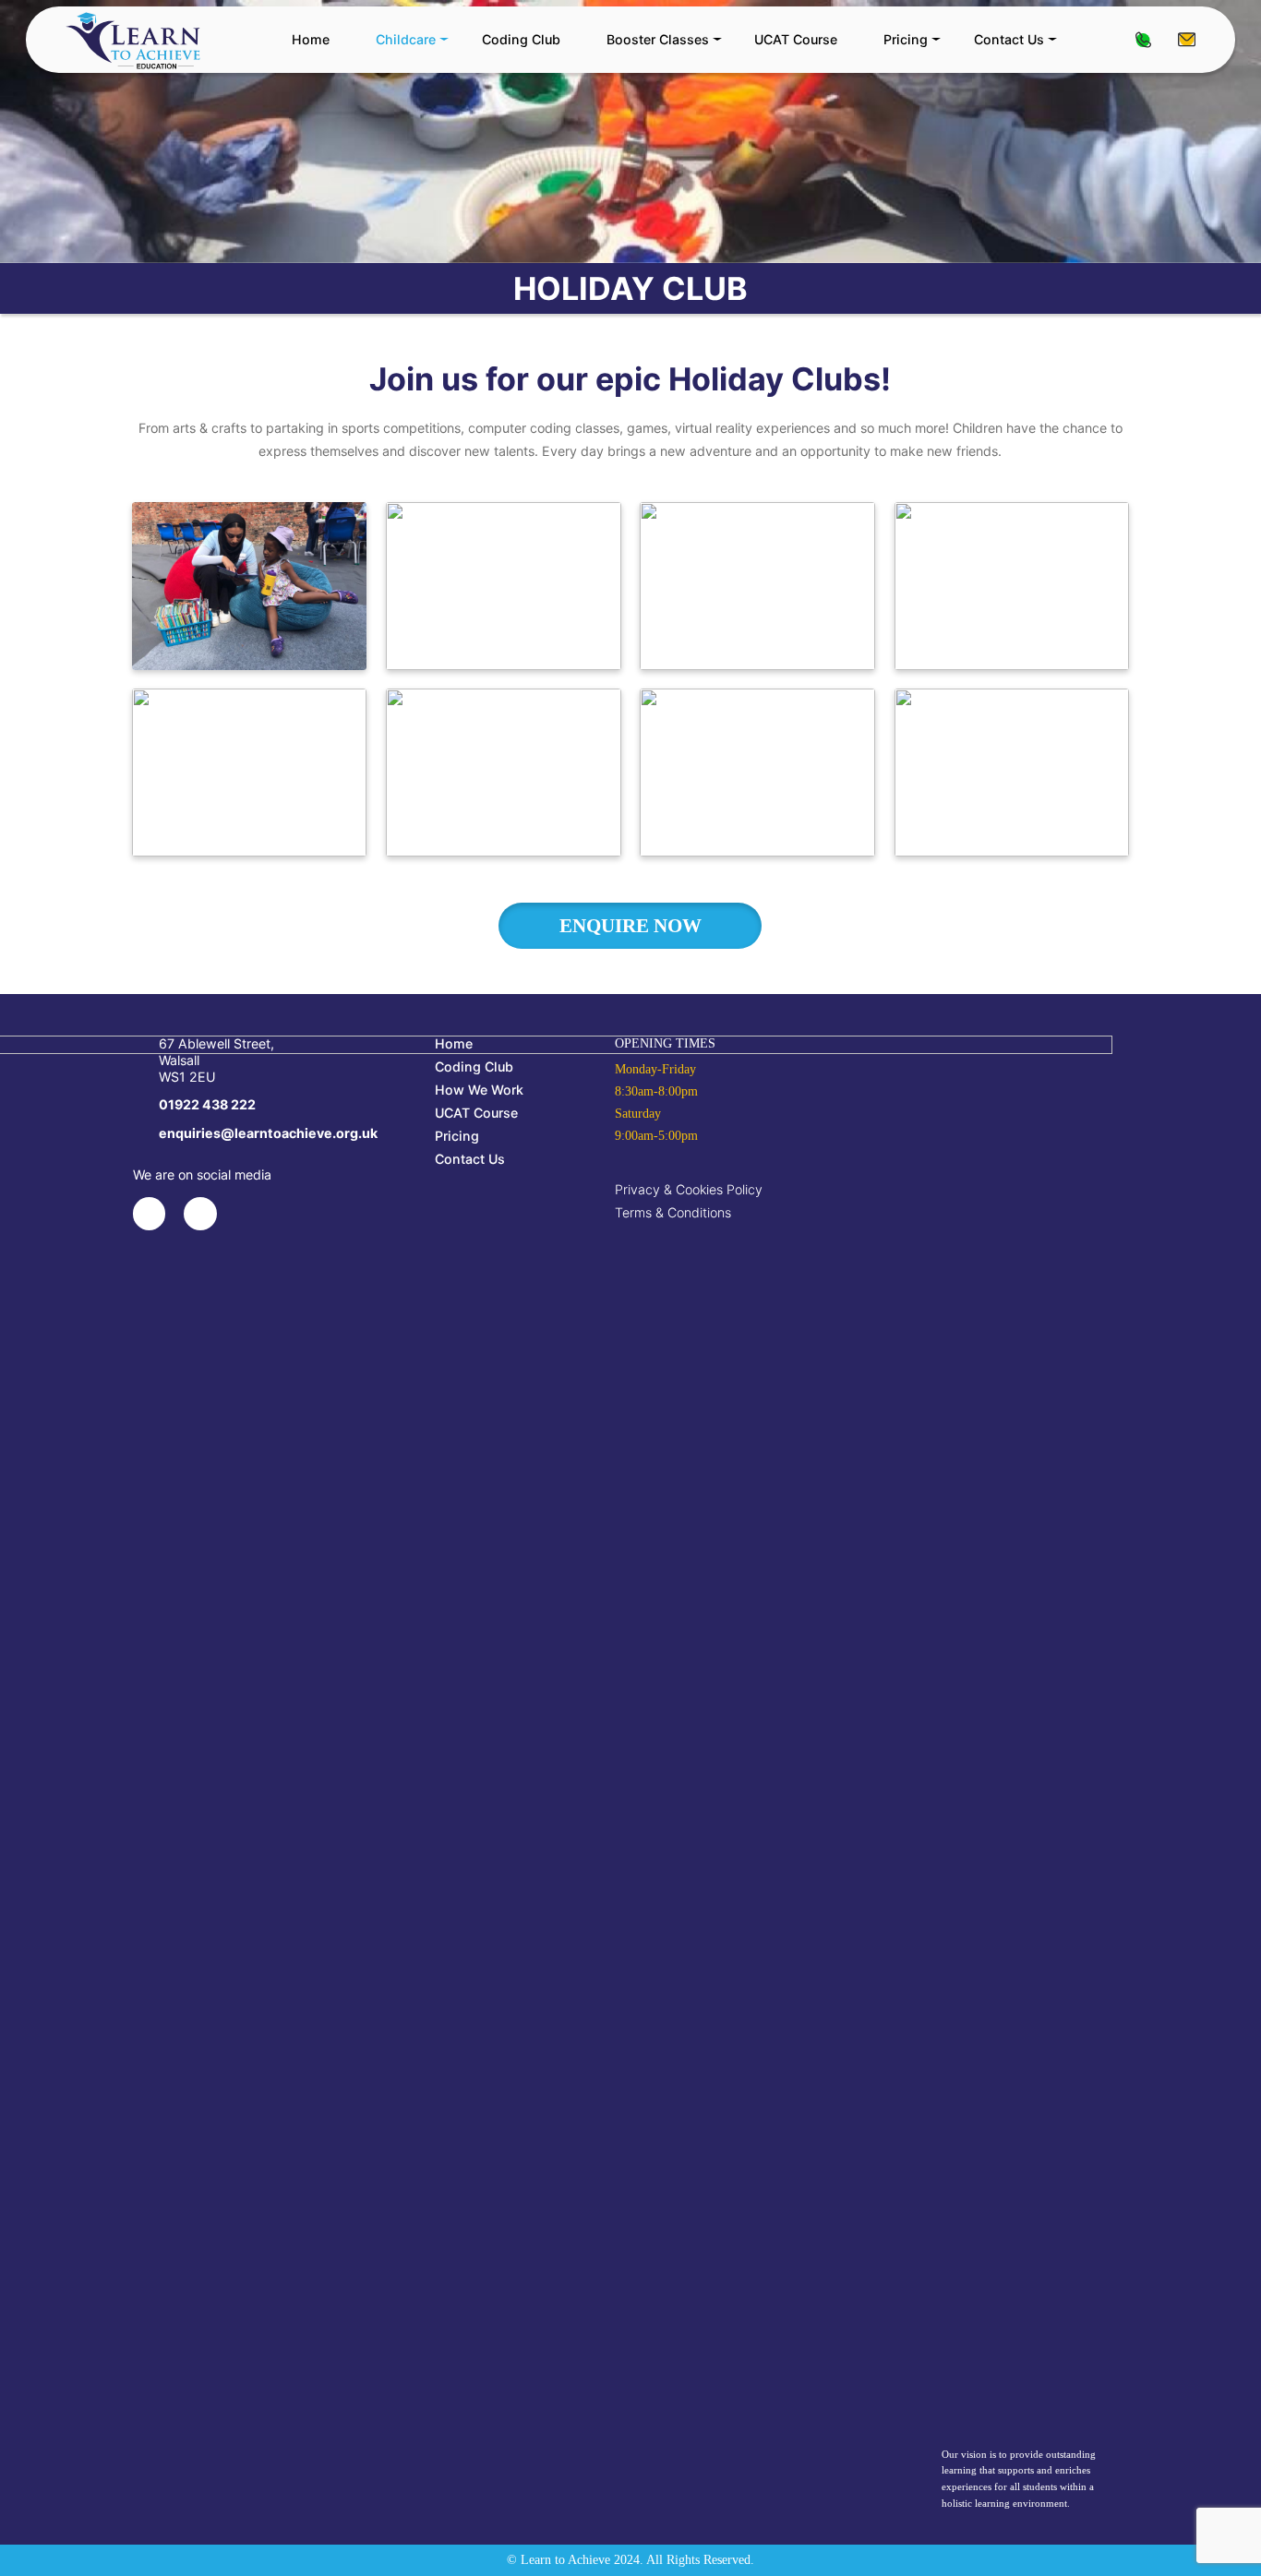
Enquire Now (630, 925)
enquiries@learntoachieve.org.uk (1187, 39)
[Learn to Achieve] (133, 40)
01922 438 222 (207, 1104)
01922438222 (1143, 39)
